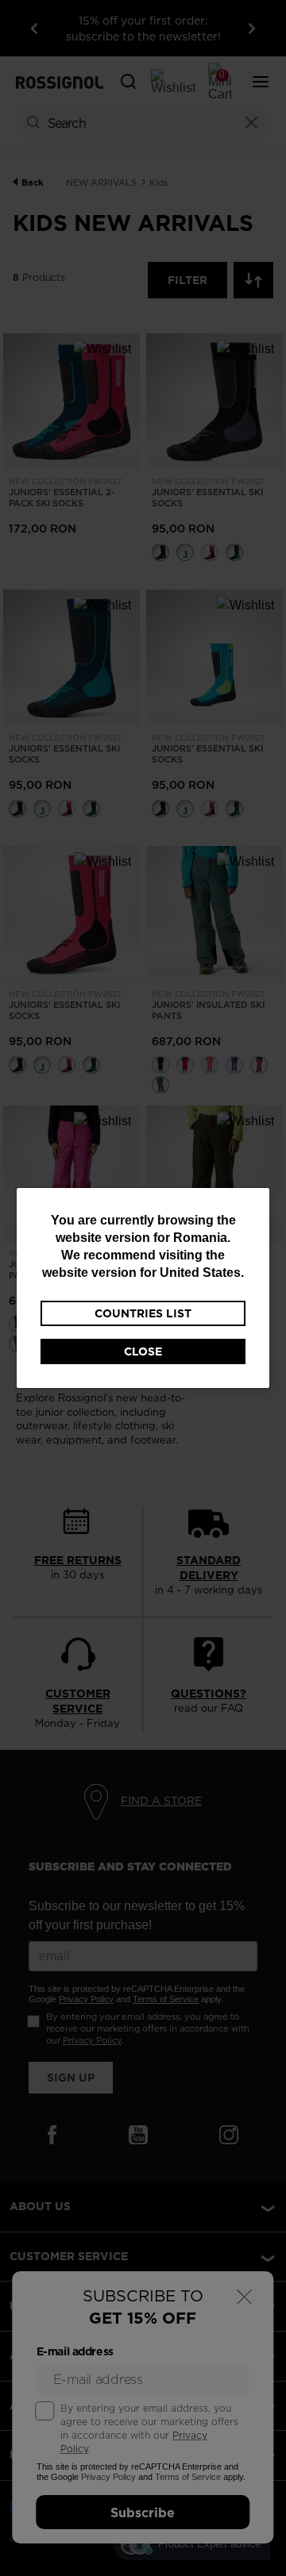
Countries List (143, 1313)
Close (143, 1351)
